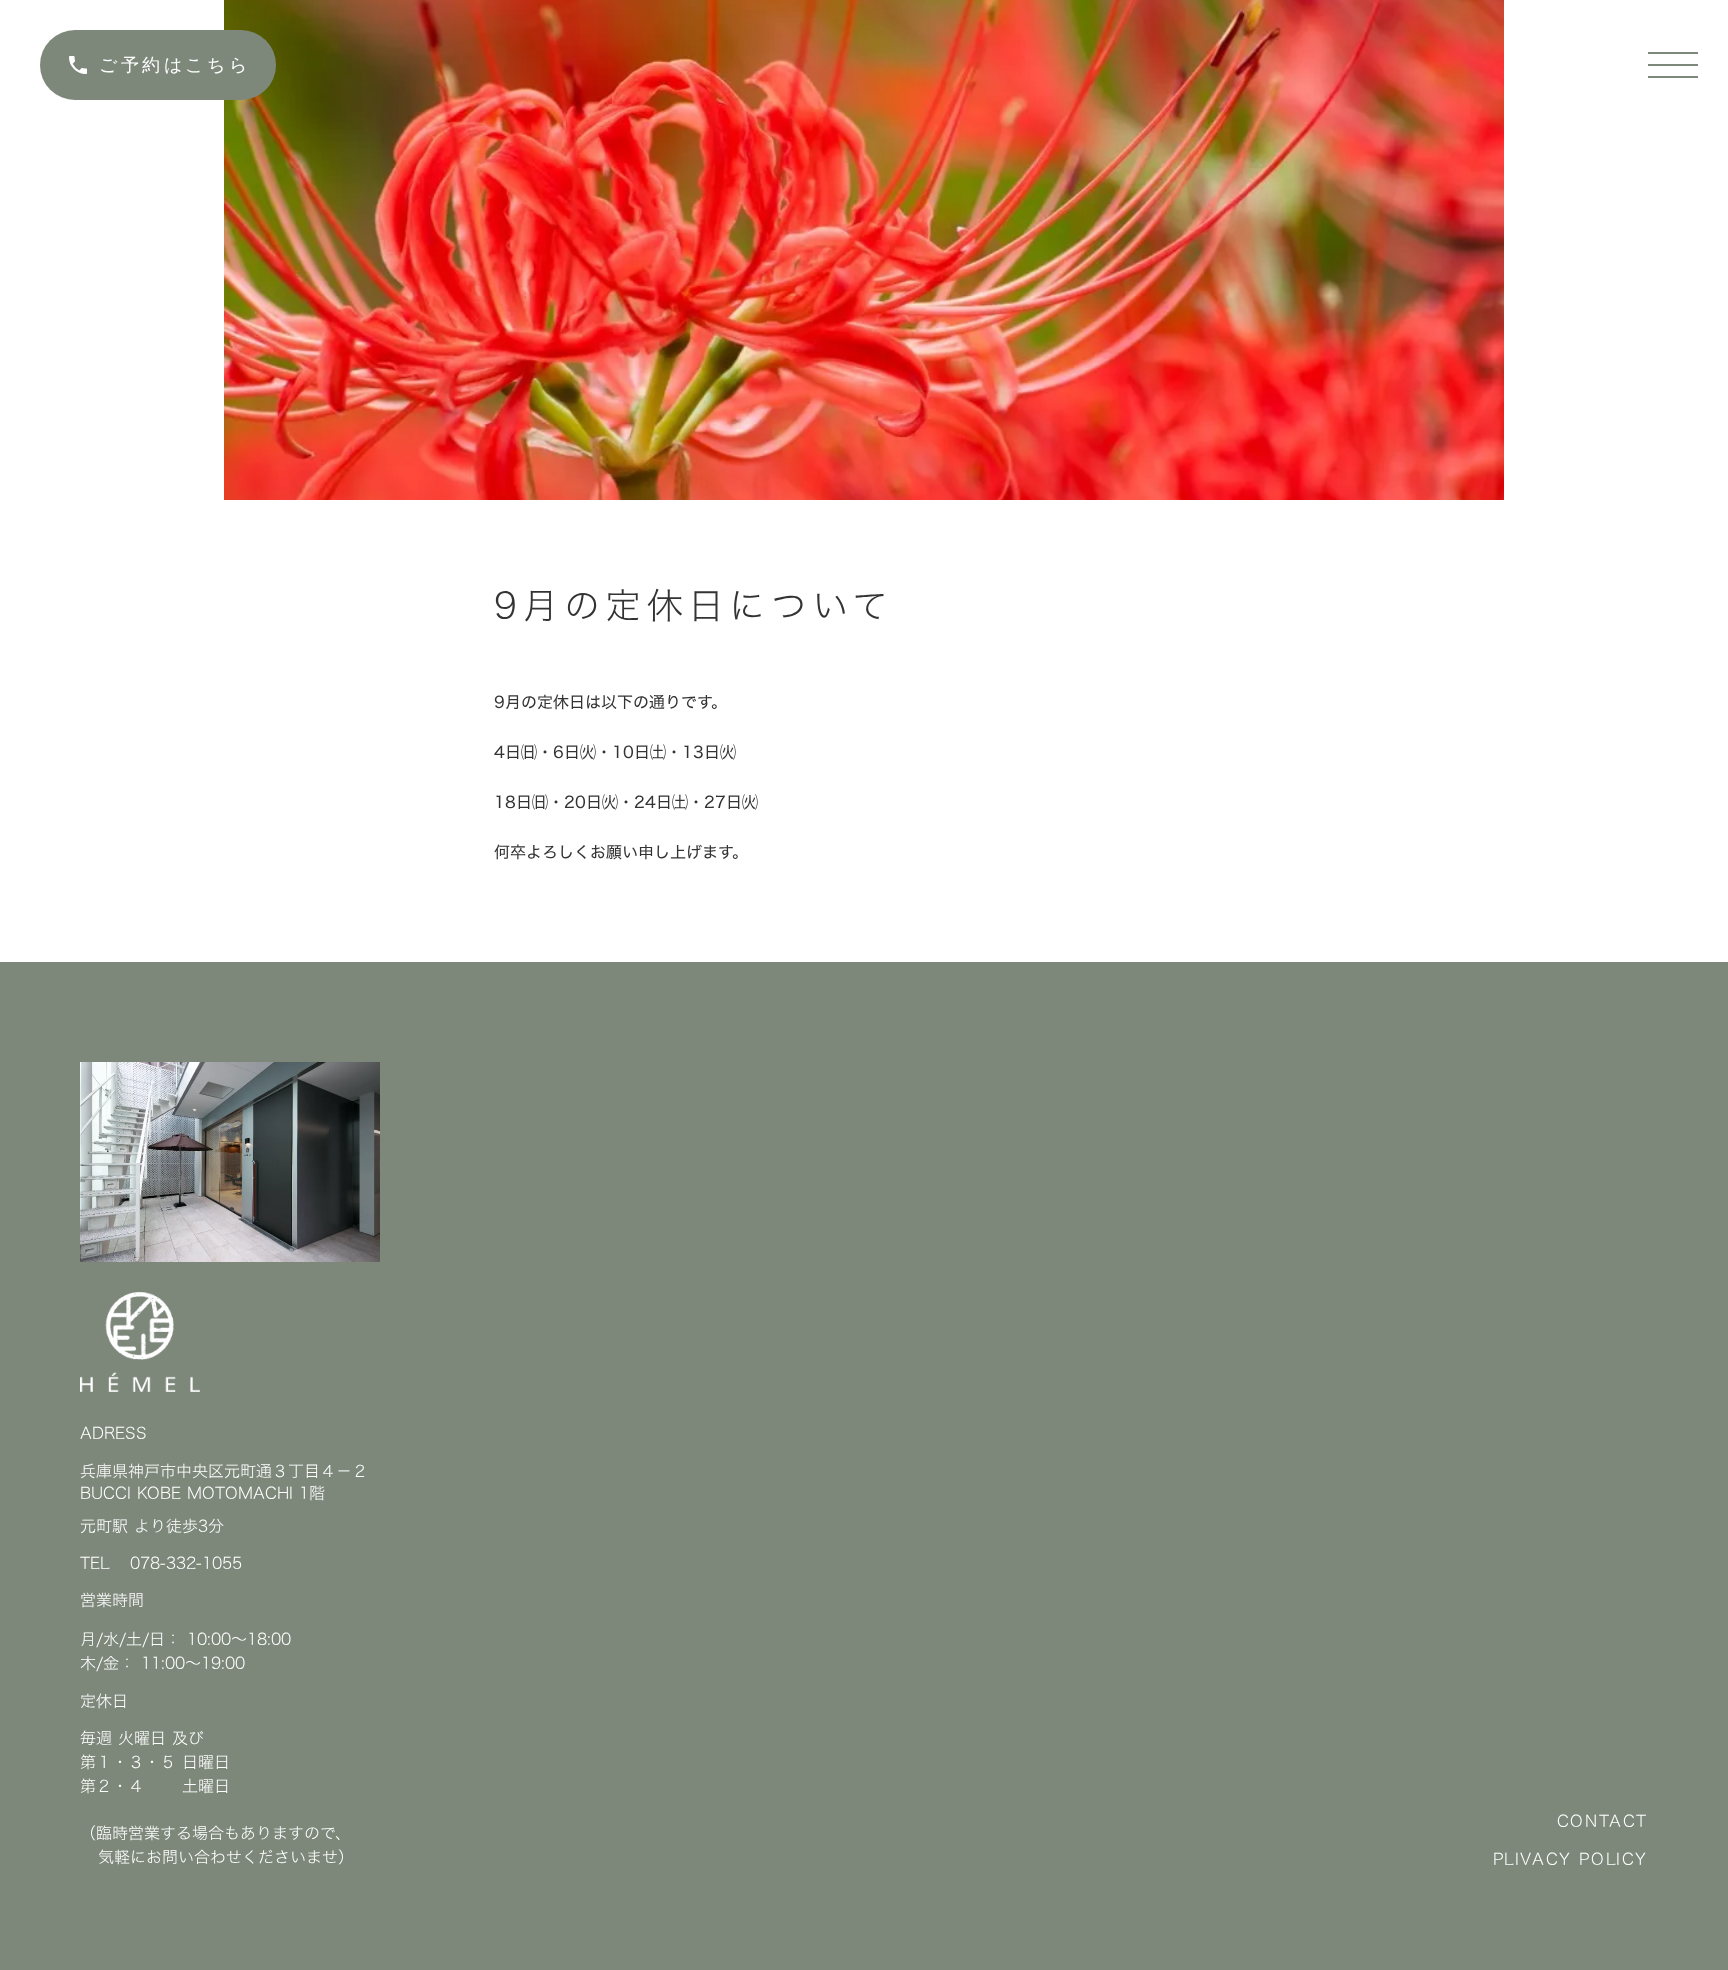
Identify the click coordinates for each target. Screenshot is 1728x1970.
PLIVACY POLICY (1570, 1859)
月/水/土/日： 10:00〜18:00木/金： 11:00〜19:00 (185, 1651)
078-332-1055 (186, 1563)
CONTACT (1602, 1821)
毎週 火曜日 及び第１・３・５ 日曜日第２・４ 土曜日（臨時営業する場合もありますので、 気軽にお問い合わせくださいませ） (217, 1798)
